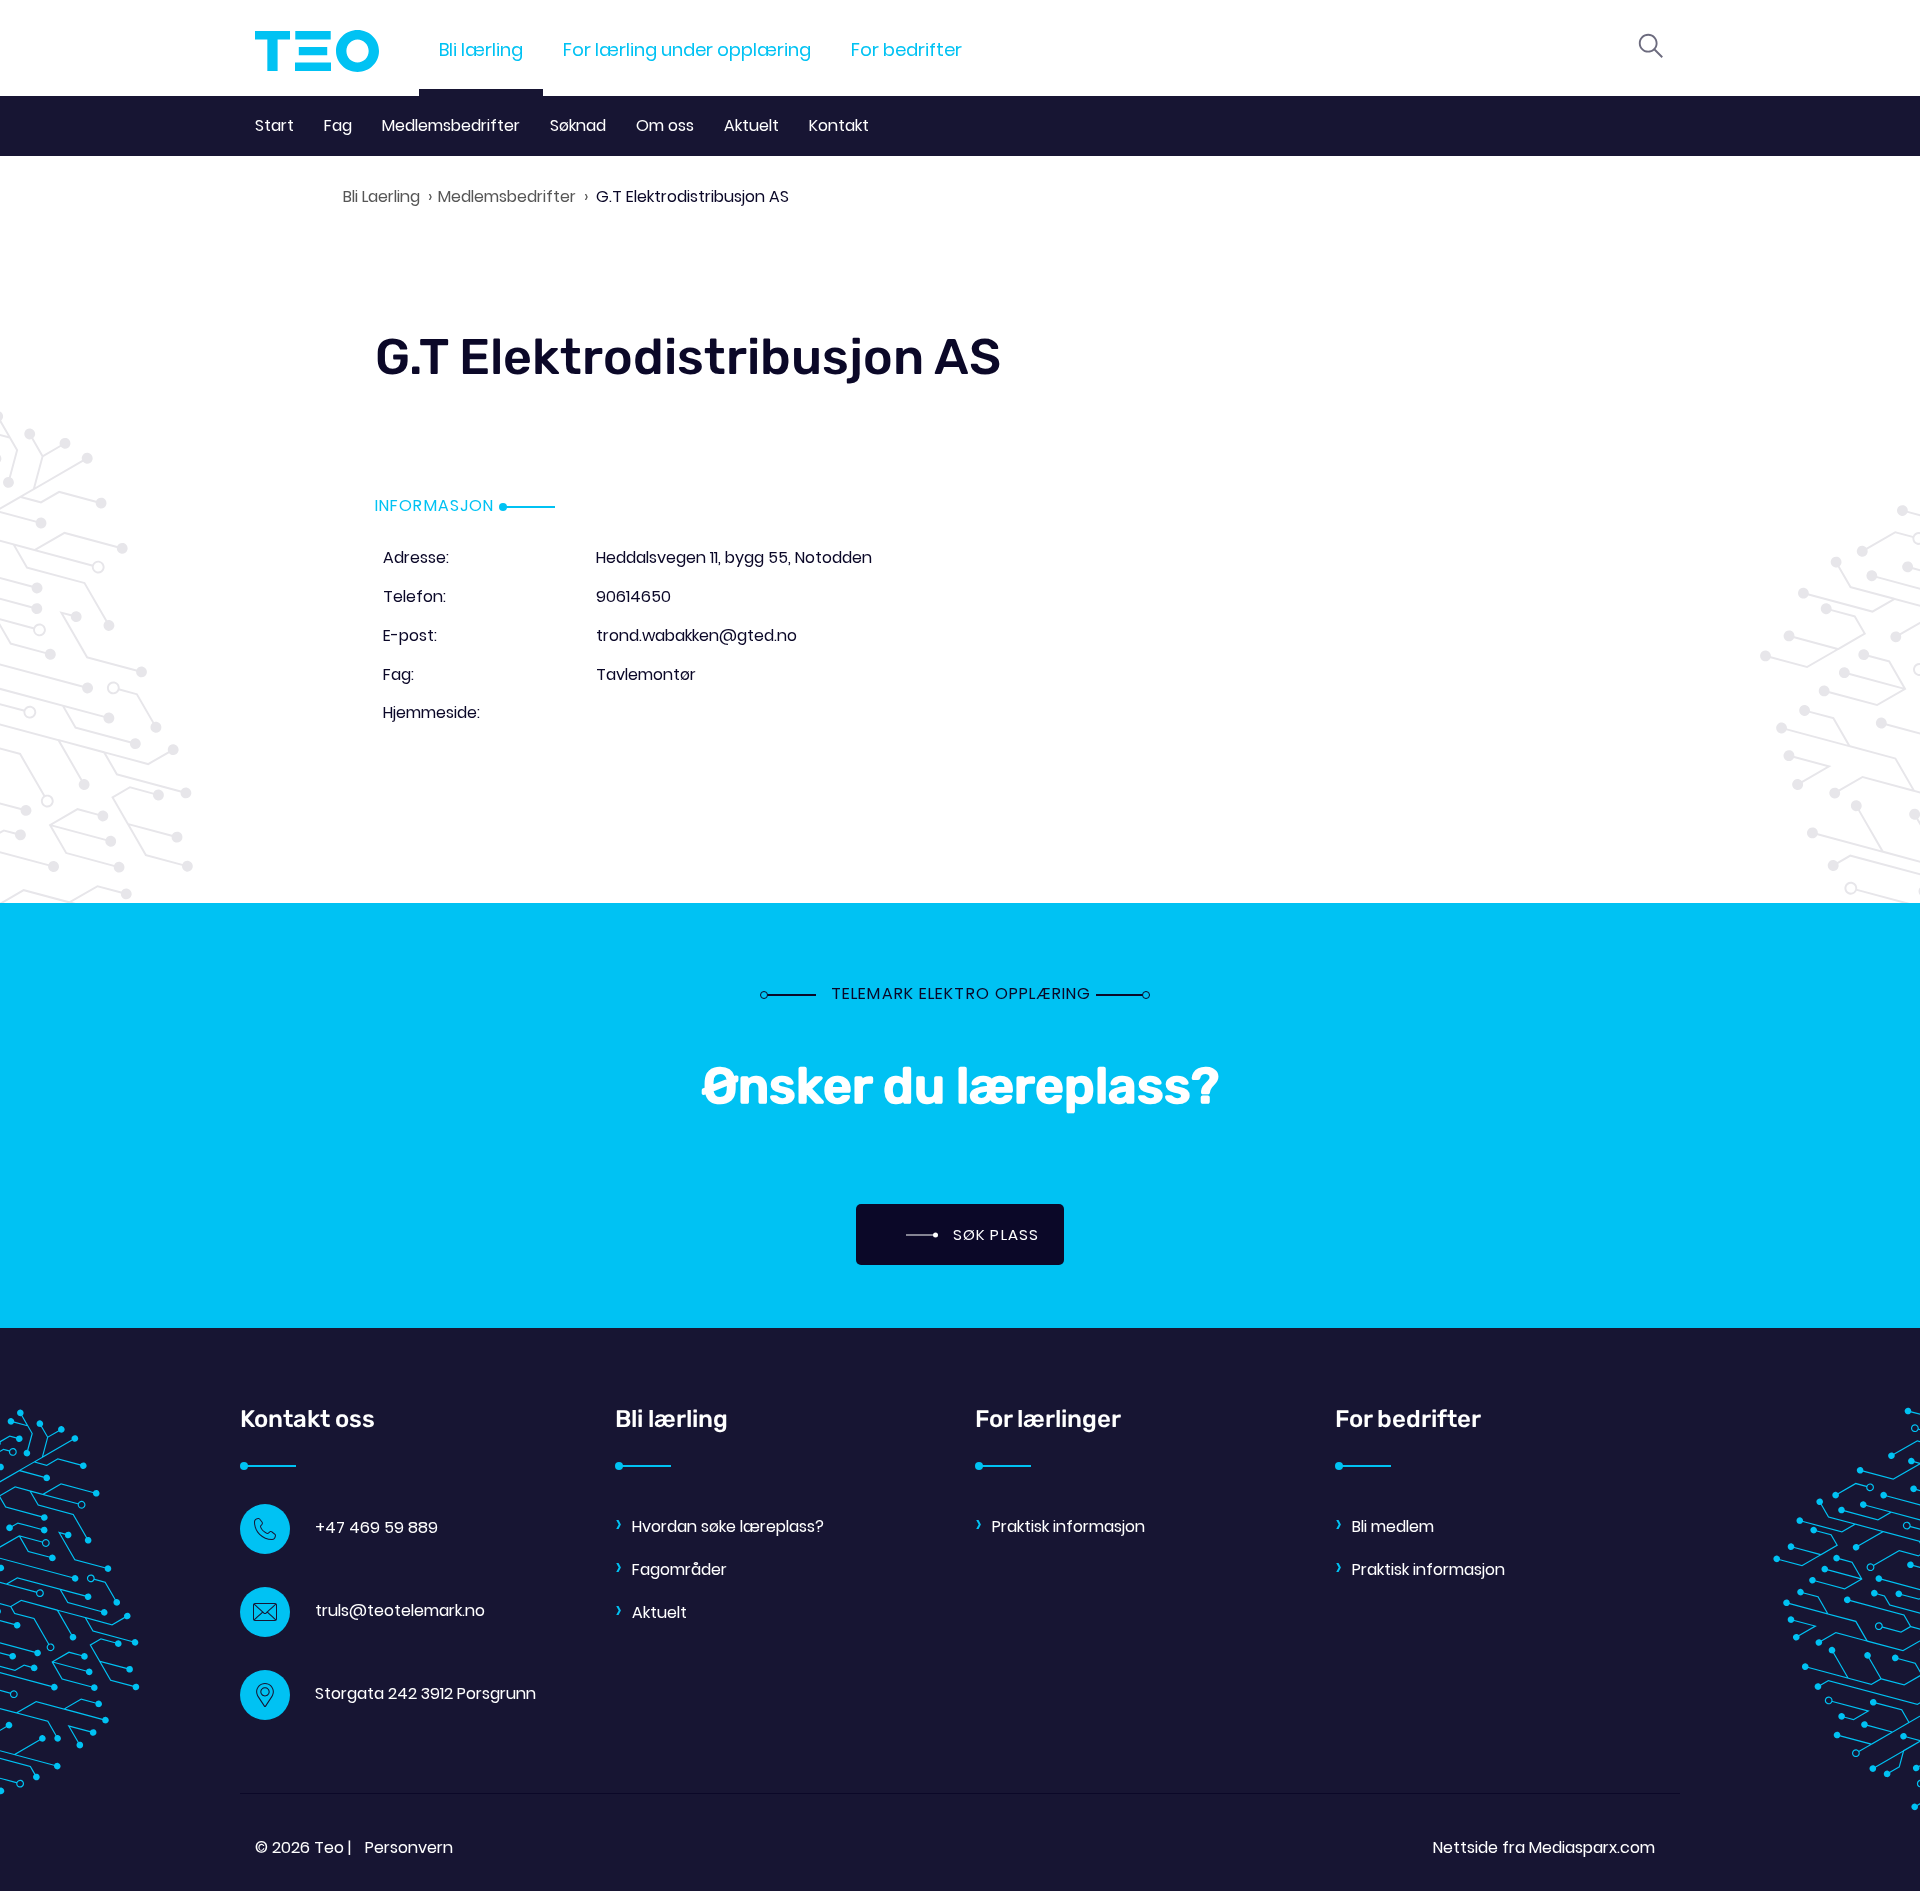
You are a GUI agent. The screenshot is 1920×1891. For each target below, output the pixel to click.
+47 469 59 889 (376, 1527)
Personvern (409, 1847)
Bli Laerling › (387, 196)
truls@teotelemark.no (400, 1610)
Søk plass (993, 1234)
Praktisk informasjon (1068, 1526)
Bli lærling (481, 49)
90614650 (633, 596)
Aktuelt (751, 125)
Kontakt (839, 125)
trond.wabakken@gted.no (696, 635)
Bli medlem (1393, 1526)
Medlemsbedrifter (451, 125)
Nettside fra (1544, 1847)
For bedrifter (906, 49)
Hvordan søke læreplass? (728, 1526)
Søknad (578, 125)
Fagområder (679, 1569)
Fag (338, 125)
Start (274, 125)
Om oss (665, 125)
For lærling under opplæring (687, 49)
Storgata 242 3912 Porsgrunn (425, 1693)
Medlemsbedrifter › (513, 196)
